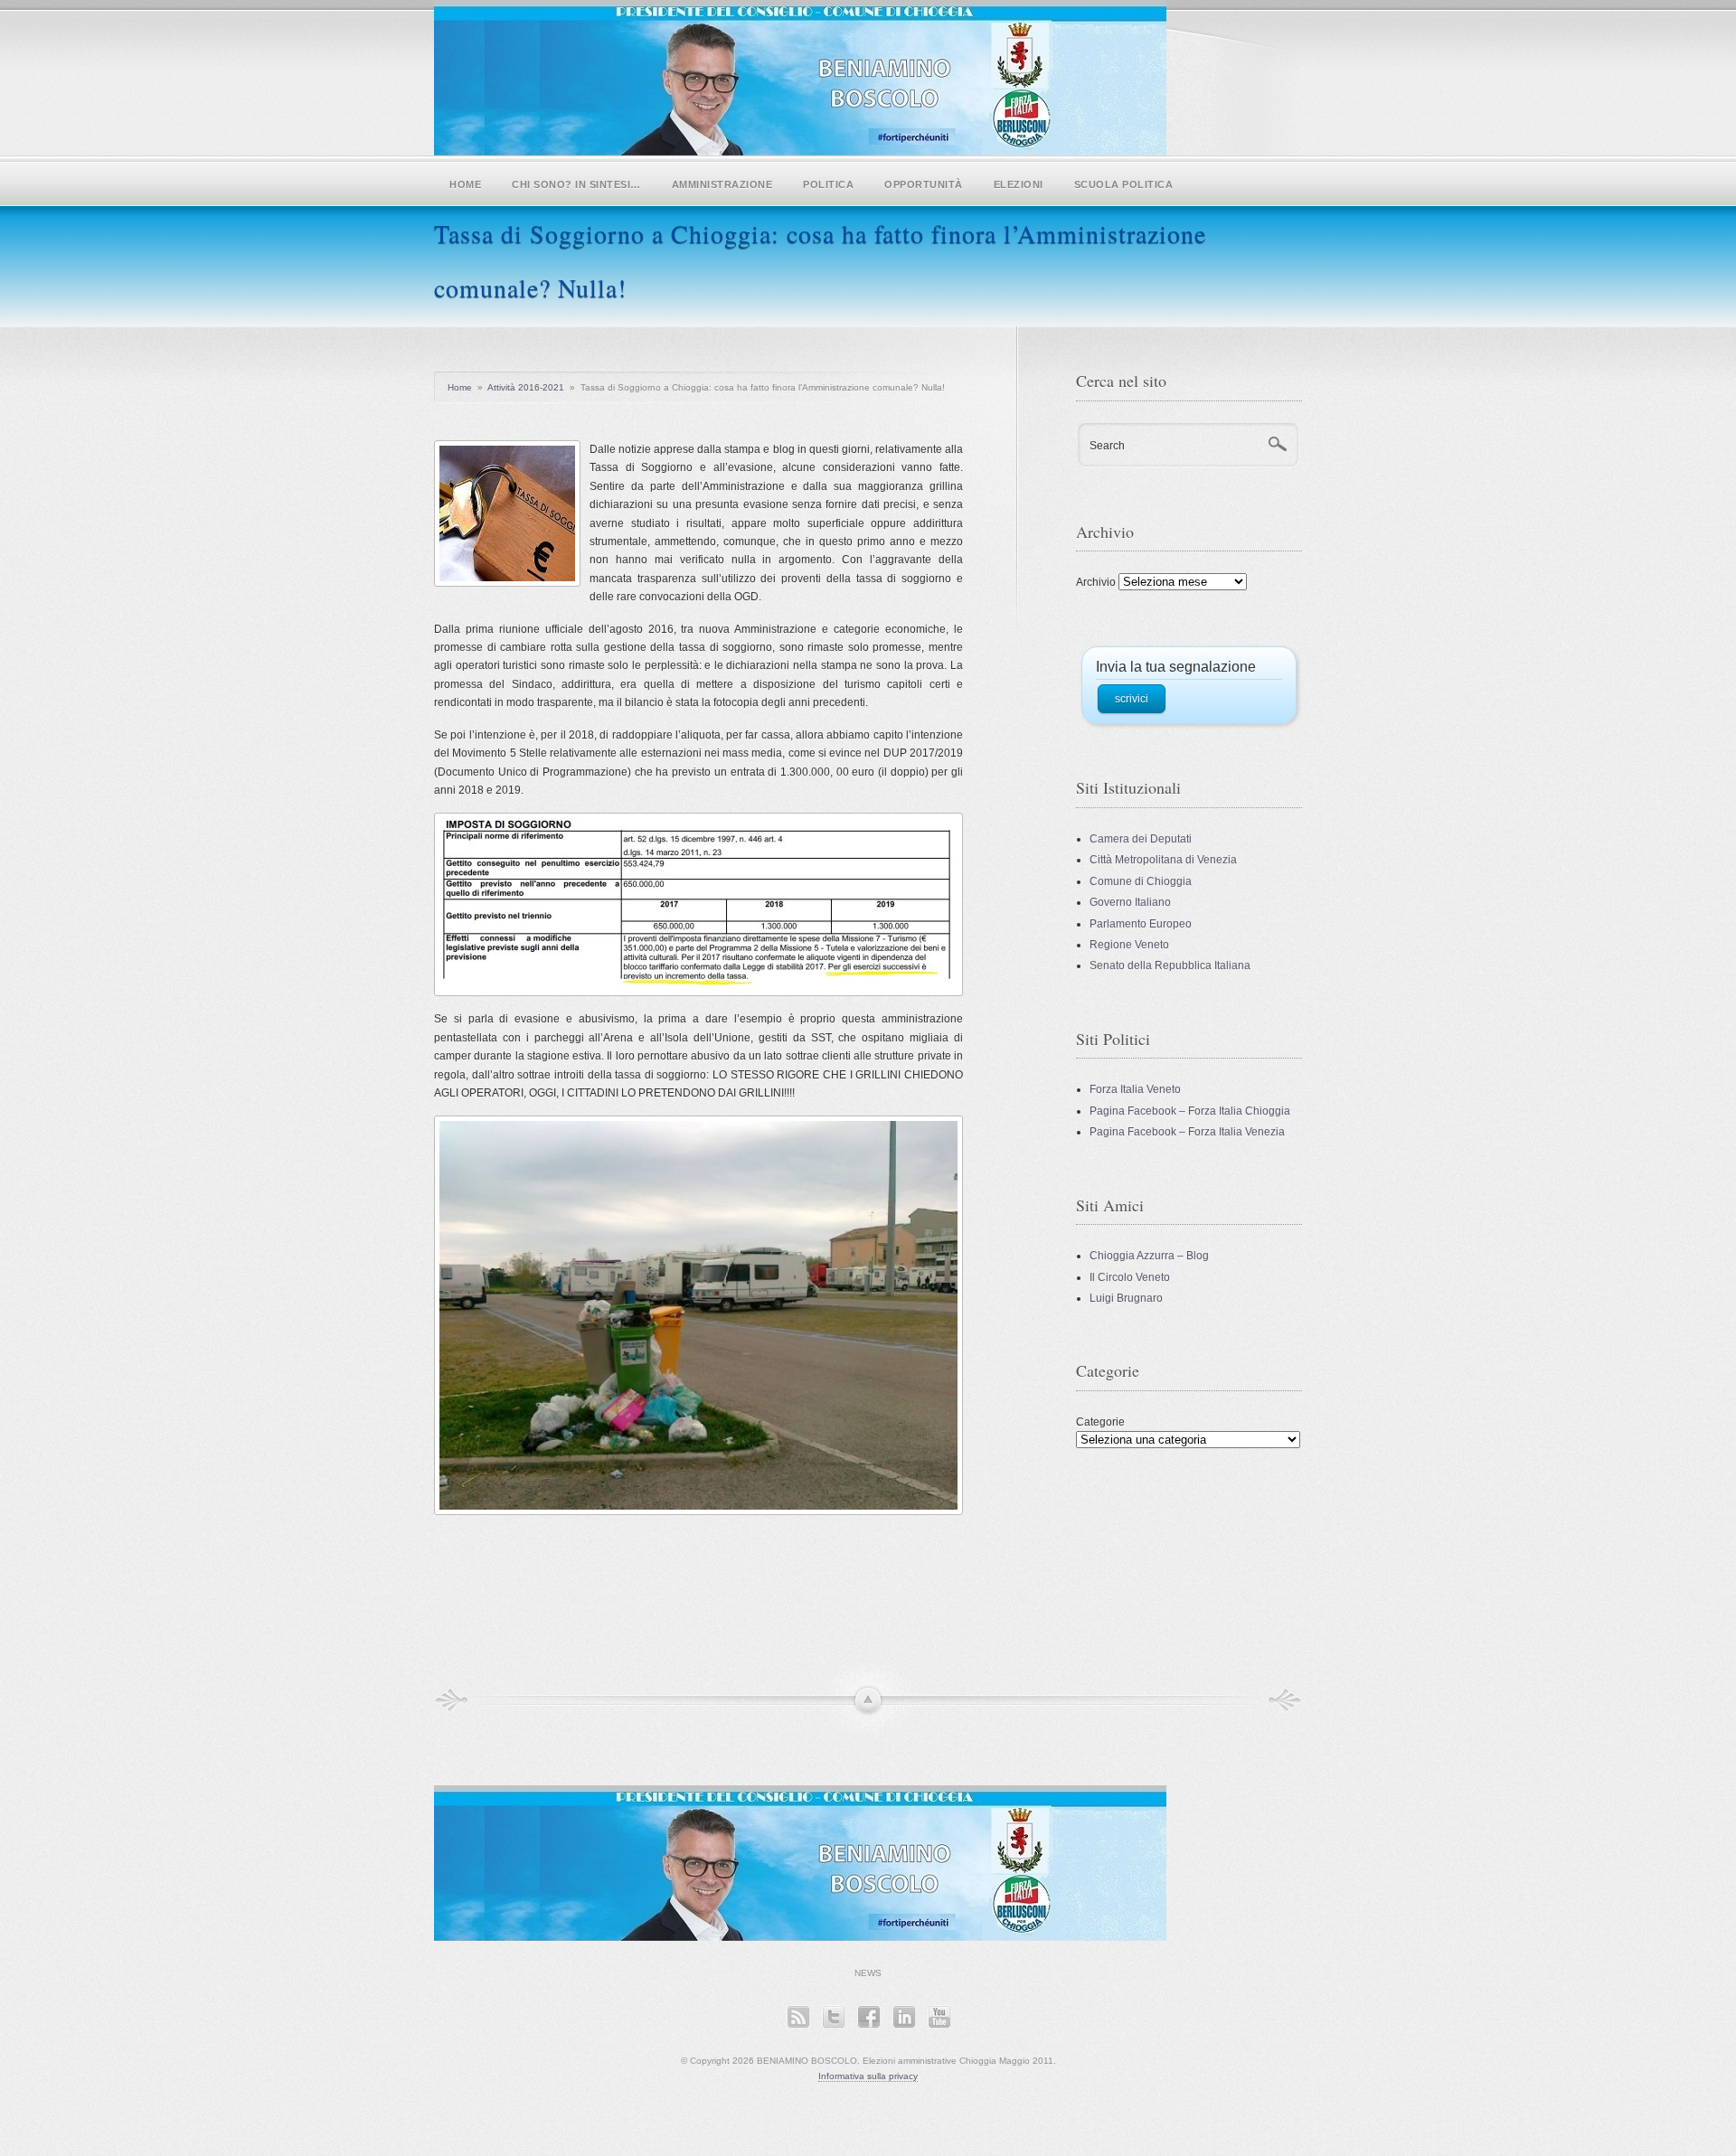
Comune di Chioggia (1141, 881)
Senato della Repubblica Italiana (1170, 965)
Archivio (1096, 582)
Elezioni (1019, 184)
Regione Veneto (1129, 945)
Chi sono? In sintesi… (576, 184)
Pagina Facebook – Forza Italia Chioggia (1190, 1111)
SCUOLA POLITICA (1124, 184)
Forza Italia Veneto (1135, 1089)
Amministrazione (722, 184)
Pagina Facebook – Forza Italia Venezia (1187, 1132)
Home (465, 184)
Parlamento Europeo (1141, 924)
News (868, 1973)
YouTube (939, 2016)
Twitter (833, 2016)
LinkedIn (904, 2016)
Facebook (868, 2016)
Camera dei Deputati (1141, 839)
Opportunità (924, 184)
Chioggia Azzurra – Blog (1149, 1256)
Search (1107, 446)
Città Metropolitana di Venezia (1163, 860)
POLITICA (828, 184)
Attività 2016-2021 (526, 387)
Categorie (1100, 1422)
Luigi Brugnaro (1126, 1298)
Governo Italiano (1130, 902)
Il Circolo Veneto (1130, 1277)
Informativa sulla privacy (868, 2076)
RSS (798, 2016)
